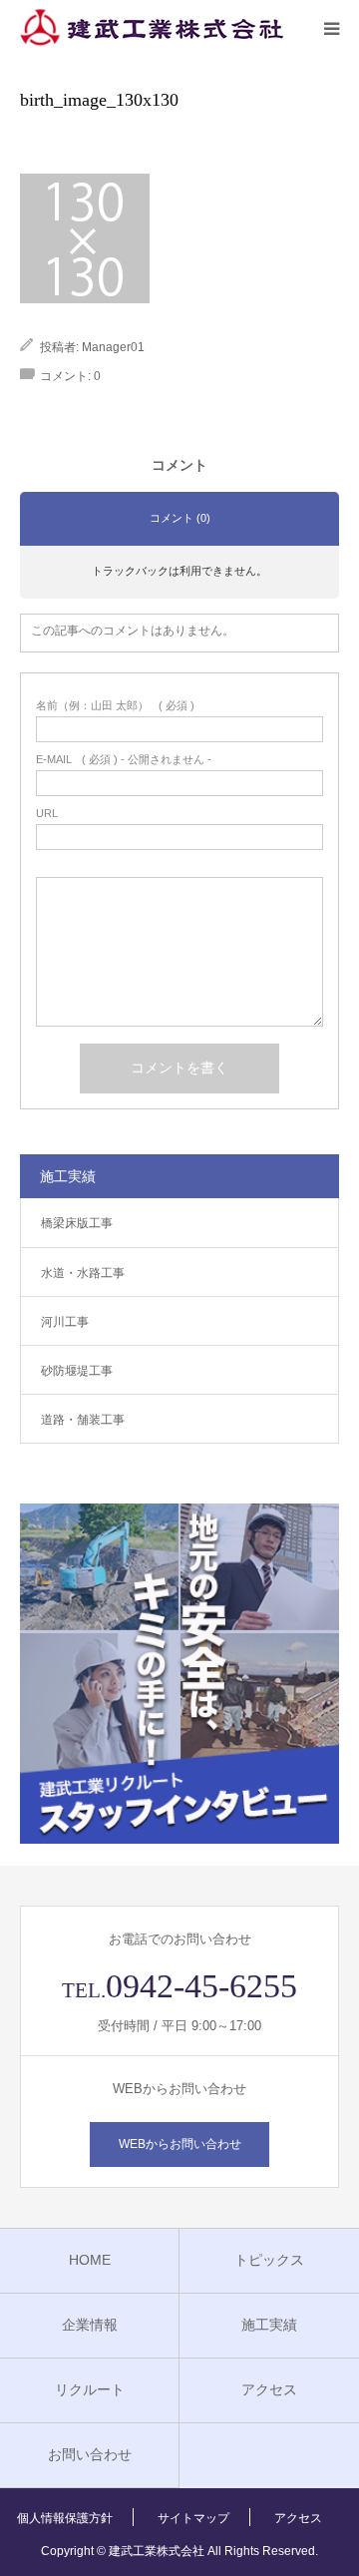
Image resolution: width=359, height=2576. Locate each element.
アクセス (269, 2389)
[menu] (331, 28)
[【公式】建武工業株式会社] (152, 28)
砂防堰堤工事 (77, 1371)
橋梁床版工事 (77, 1223)
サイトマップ (193, 2518)
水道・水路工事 (83, 1273)
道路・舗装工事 (83, 1420)
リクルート (90, 2389)
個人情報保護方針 (65, 2518)
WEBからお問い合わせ (180, 2144)
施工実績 (269, 2325)
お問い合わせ (90, 2454)
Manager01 (113, 347)
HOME (90, 2260)
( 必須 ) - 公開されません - (124, 760)
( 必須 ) (115, 706)
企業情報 (90, 2325)
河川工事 (65, 1322)
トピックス (269, 2260)
